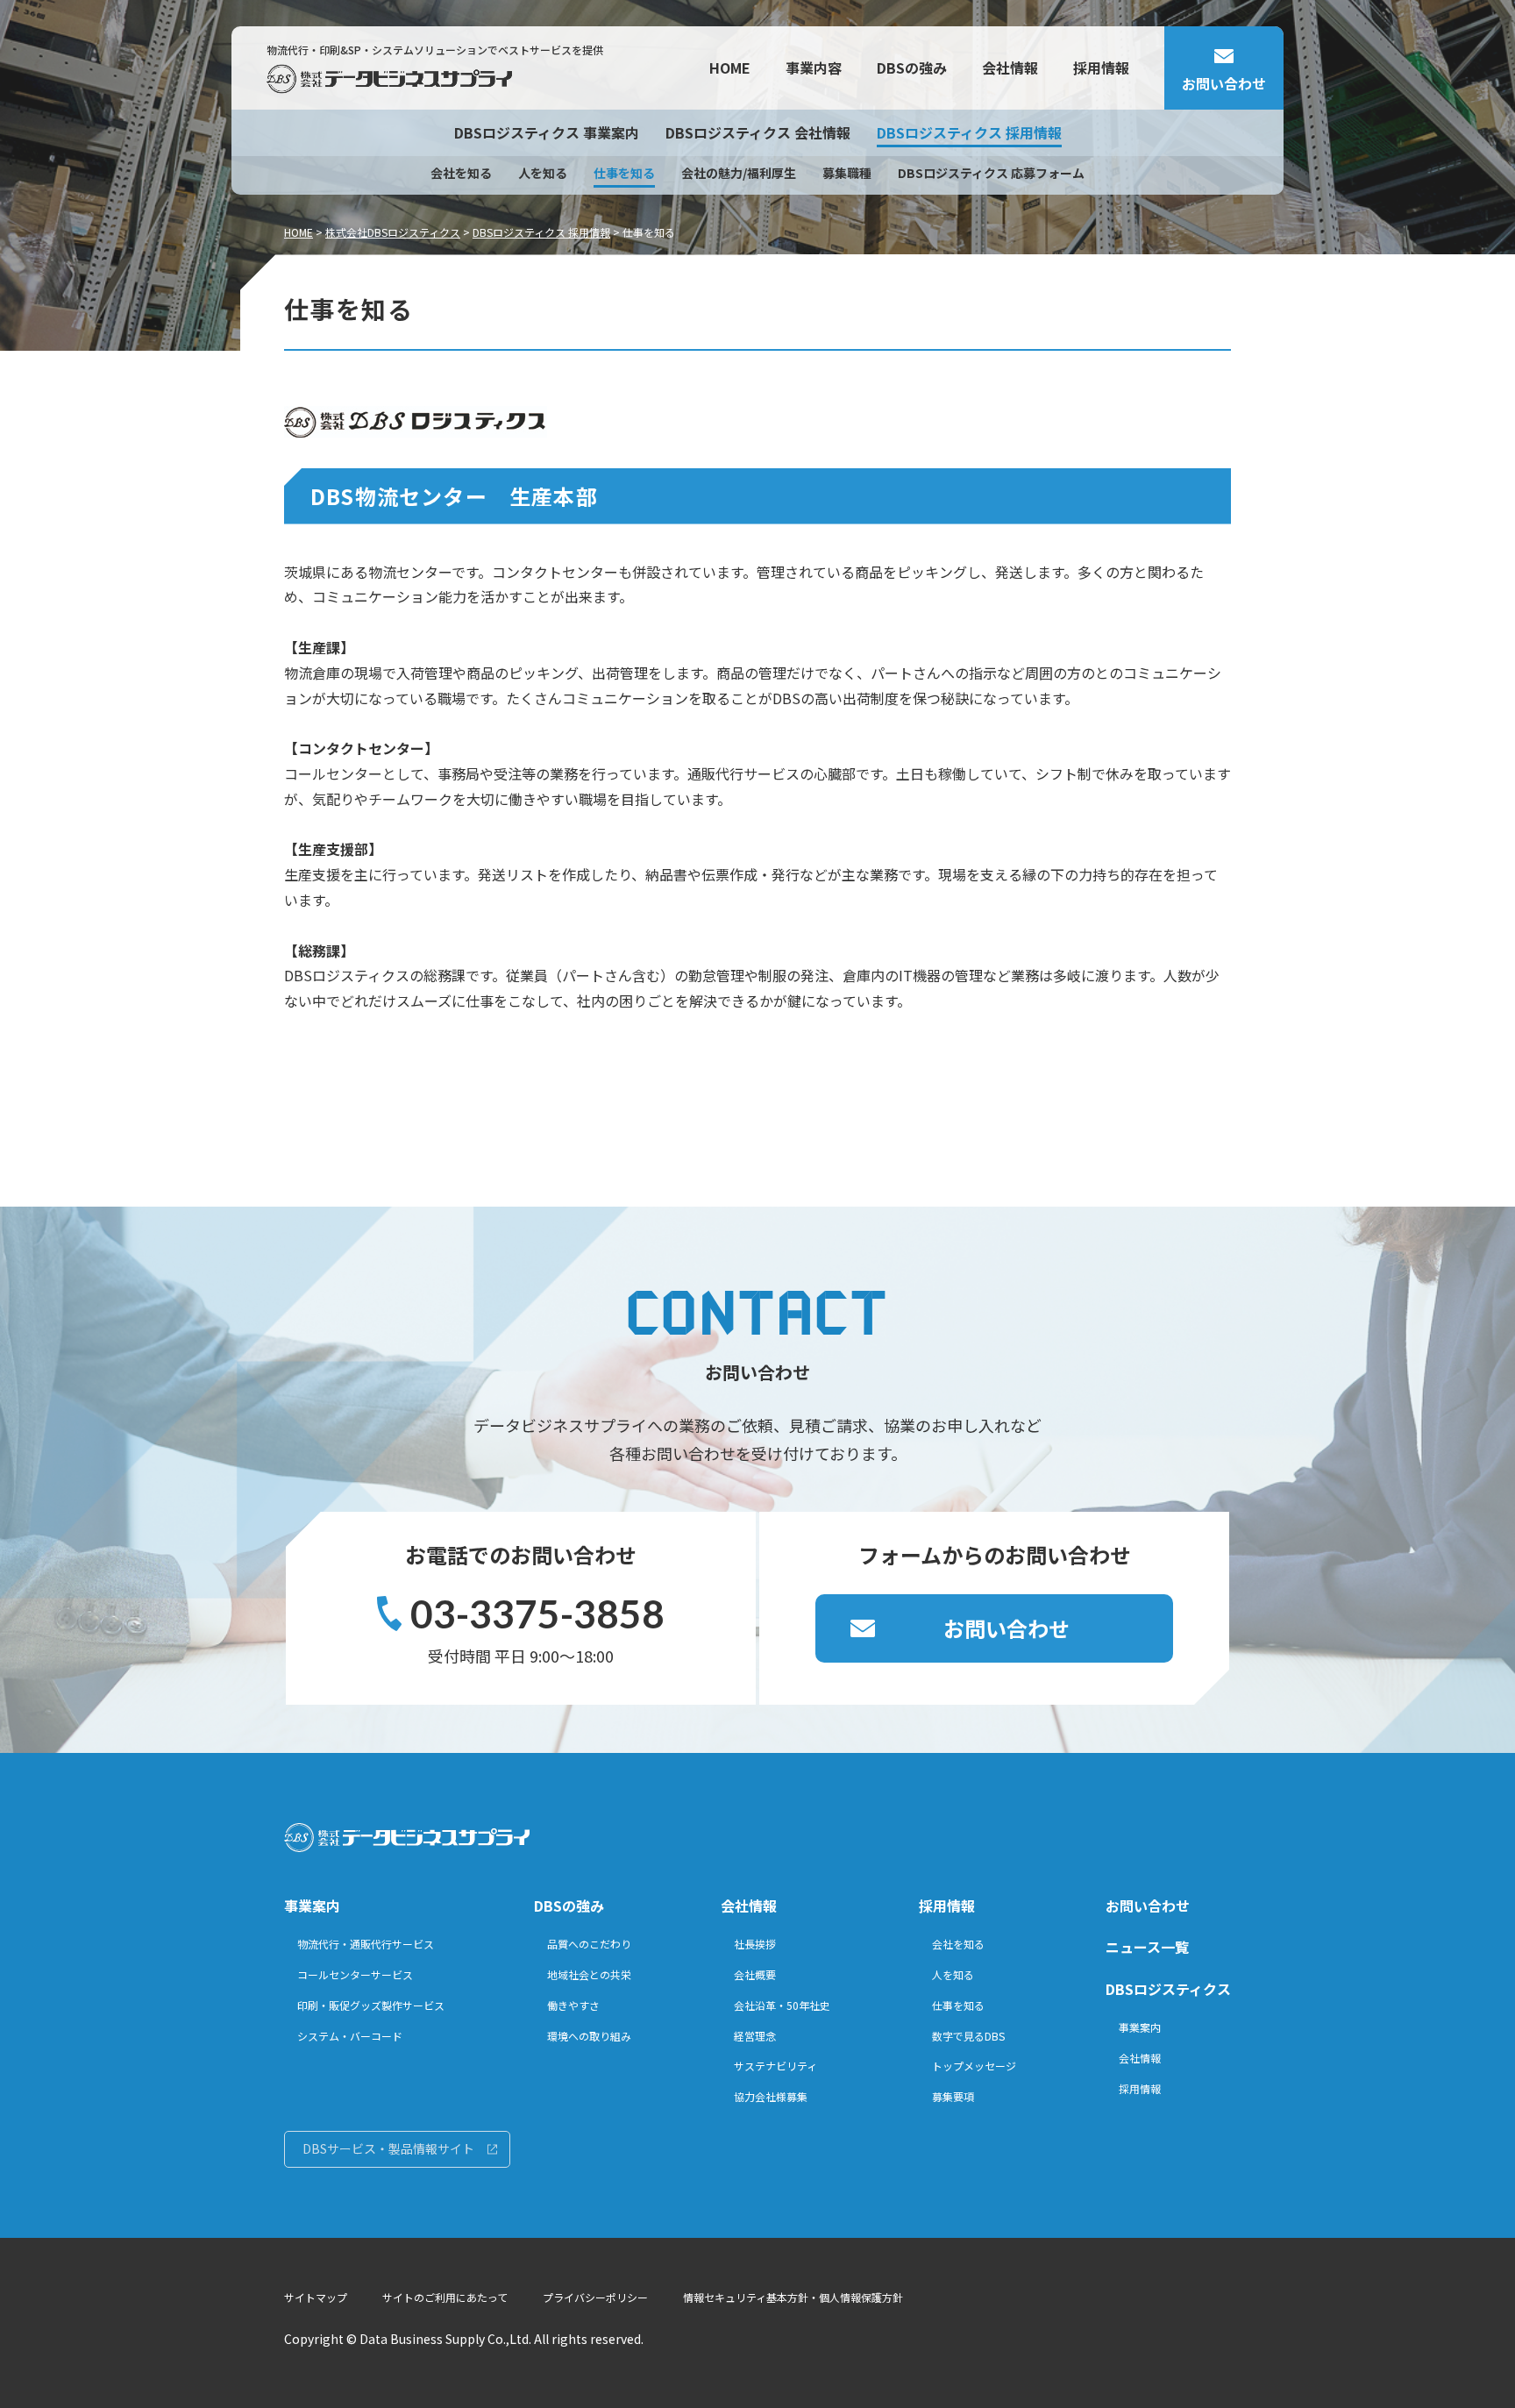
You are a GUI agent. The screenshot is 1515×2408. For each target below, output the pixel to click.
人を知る (543, 173)
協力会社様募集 (771, 2096)
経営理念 (755, 2036)
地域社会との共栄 (589, 1974)
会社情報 (1010, 68)
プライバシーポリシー (595, 2297)
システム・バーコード (350, 2036)
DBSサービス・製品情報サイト (388, 2148)
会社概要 (755, 1974)
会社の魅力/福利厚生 (739, 173)
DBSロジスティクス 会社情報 (758, 132)
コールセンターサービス (355, 1974)
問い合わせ (1224, 83)
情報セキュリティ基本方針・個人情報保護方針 (793, 2297)
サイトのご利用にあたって (445, 2297)
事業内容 (814, 68)
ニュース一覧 (1147, 1947)
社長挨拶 (755, 1944)
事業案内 (312, 1906)
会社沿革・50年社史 (782, 2005)
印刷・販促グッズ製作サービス (371, 2005)
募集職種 (847, 173)
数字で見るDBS (968, 2036)
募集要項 (953, 2096)
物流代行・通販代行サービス (366, 1944)
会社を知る (461, 173)
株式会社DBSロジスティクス (393, 232)
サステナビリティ (775, 2066)
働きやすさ (573, 2005)
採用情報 (1101, 68)
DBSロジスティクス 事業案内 (547, 132)
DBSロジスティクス (1168, 1989)
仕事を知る (624, 173)
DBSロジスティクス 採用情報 (969, 132)
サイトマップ (316, 2297)
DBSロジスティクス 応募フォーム (991, 173)
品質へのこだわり (589, 1944)
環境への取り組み (589, 2036)
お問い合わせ (1006, 1628)
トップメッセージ (974, 2066)
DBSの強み (912, 68)
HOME (730, 68)
